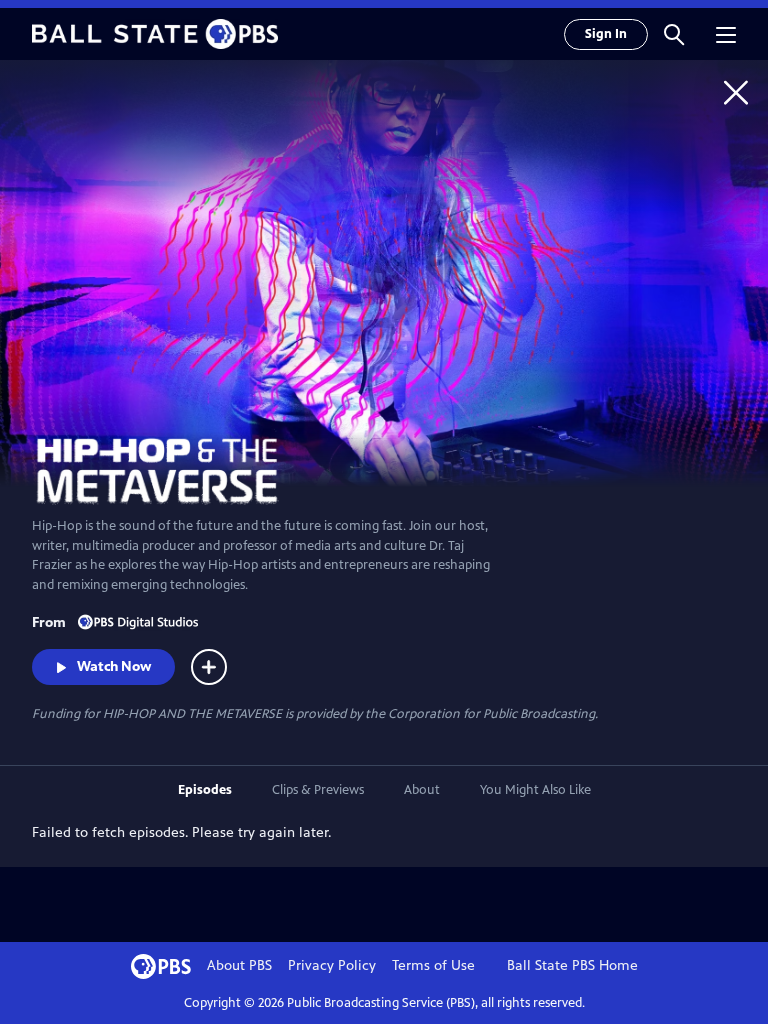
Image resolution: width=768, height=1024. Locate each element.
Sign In (606, 34)
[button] (674, 34)
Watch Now (114, 666)
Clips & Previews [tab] (318, 790)
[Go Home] (736, 92)
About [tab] (422, 790)
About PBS (239, 965)
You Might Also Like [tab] (535, 790)
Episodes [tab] (205, 790)
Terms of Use (433, 965)
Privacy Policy (332, 965)
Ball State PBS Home (572, 965)
